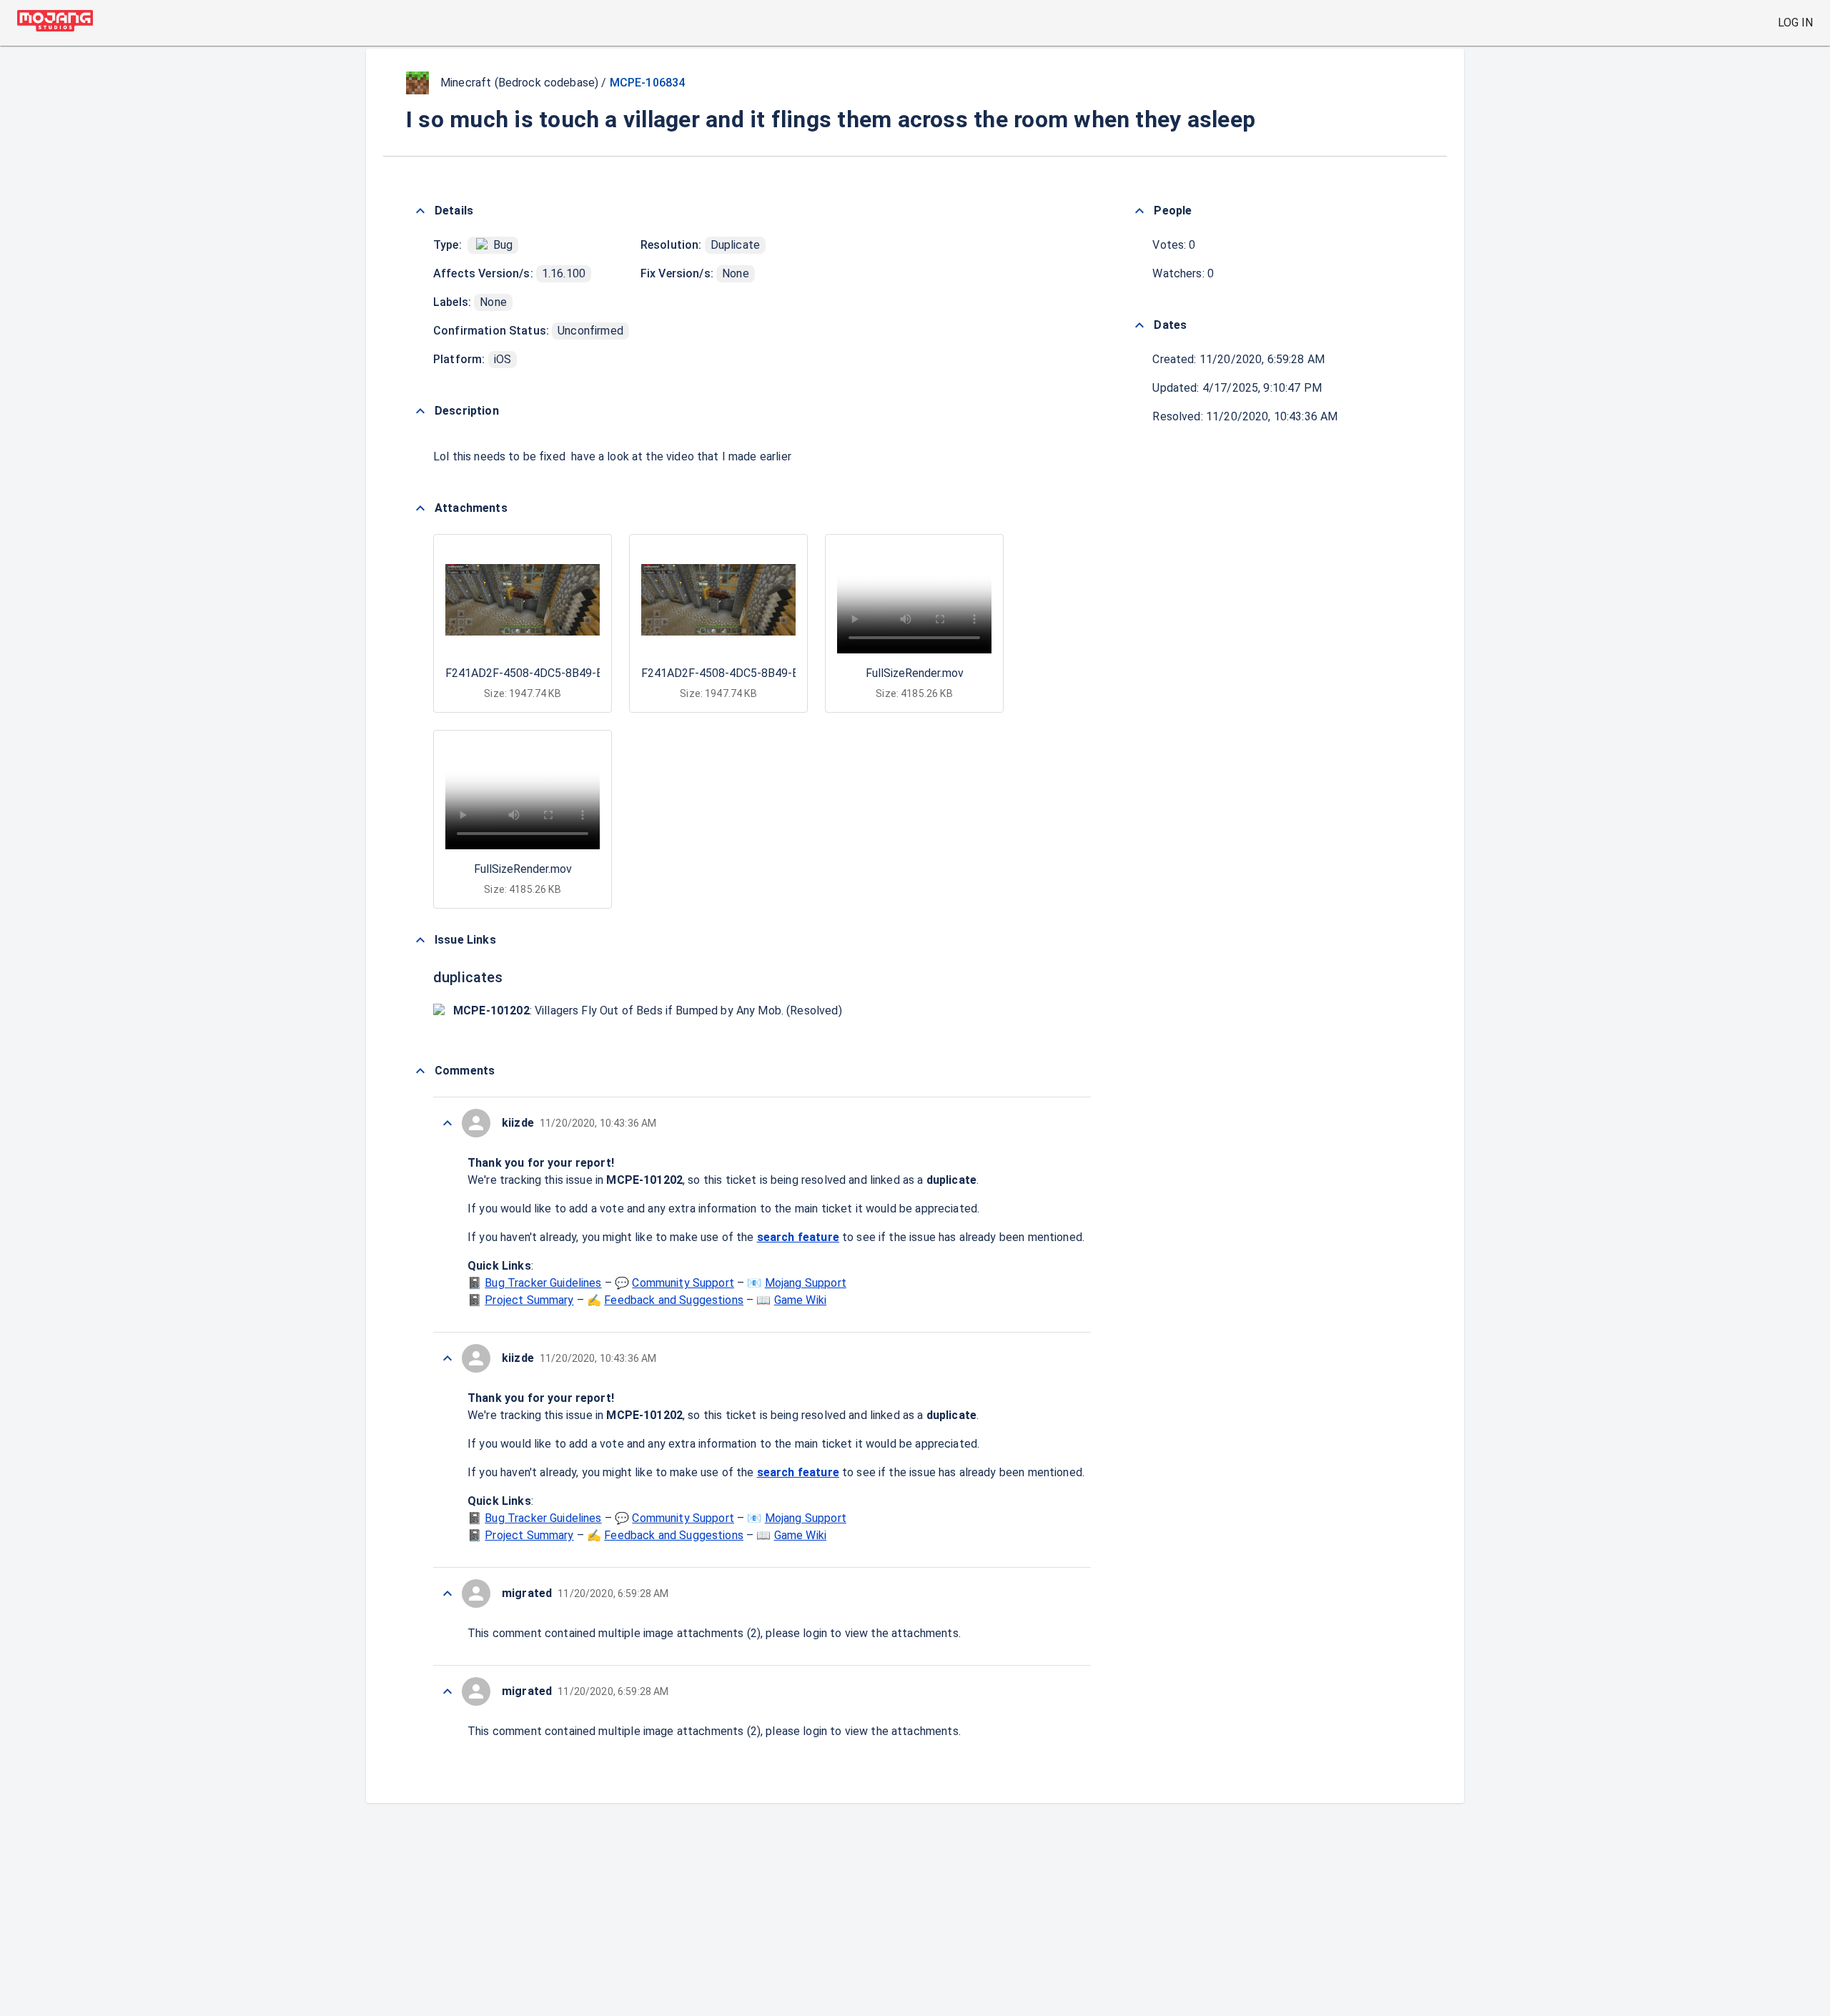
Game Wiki (800, 1300)
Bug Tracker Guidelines (543, 1283)
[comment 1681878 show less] (447, 1691)
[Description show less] (420, 411)
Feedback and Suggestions (674, 1300)
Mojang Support (806, 1283)
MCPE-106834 (648, 83)
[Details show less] (420, 211)
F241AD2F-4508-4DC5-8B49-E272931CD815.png (571, 673)
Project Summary (529, 1300)
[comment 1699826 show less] (447, 1593)
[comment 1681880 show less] (447, 1358)
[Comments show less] (420, 1071)
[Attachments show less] (420, 508)
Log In (1795, 23)
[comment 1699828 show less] (447, 1123)
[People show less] (1139, 211)
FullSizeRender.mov (915, 673)
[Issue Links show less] (420, 940)
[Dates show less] (1139, 325)
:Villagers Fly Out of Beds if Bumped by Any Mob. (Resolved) (648, 1011)
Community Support (683, 1283)
